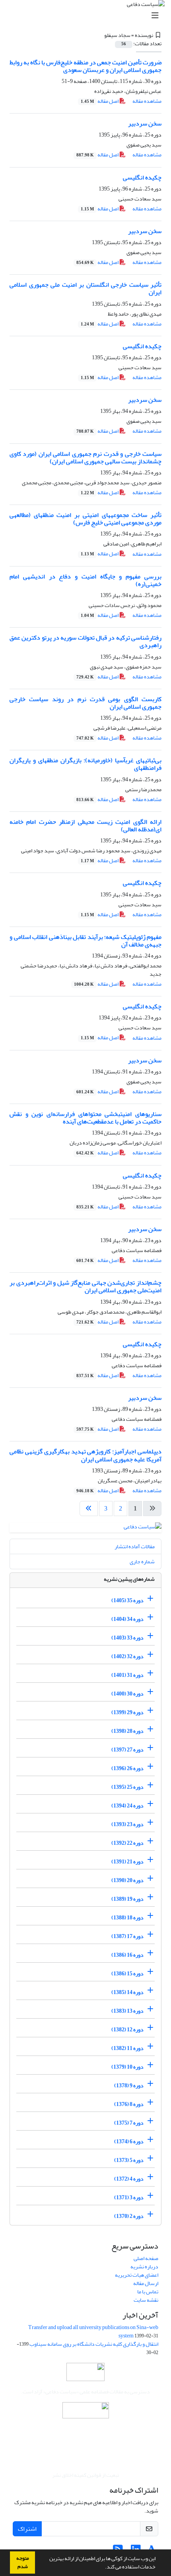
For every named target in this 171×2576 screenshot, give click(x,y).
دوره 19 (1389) (127, 1899)
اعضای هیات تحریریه (137, 2275)
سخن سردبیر (145, 123)
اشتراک (27, 2529)
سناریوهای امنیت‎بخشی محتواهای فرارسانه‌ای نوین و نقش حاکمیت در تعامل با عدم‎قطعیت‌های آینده (85, 1118)
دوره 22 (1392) (127, 1843)
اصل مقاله (100, 101)
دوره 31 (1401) (127, 1675)
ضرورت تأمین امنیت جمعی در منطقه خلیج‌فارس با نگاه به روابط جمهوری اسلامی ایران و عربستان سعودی (85, 66)
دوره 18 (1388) (127, 1918)
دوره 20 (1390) (127, 1880)
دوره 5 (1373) (129, 2160)
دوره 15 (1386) (127, 1974)
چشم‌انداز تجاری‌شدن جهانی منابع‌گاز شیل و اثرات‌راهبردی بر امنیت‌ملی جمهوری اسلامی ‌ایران (85, 1286)
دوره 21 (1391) (127, 1862)
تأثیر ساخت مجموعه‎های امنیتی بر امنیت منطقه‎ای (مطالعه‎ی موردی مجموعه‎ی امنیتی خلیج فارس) (85, 519)
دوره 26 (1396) (127, 1768)
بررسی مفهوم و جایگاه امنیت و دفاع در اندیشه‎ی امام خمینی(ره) (85, 580)
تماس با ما (148, 2292)
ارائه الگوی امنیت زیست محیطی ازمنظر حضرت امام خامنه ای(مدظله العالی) (85, 826)
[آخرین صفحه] (89, 1509)
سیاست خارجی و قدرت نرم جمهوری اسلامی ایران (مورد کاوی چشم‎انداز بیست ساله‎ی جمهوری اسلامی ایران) (85, 458)
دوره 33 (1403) (127, 1638)
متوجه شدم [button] (23, 2562)
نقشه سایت (146, 2300)
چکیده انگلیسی (142, 177)
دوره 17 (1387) (127, 1936)
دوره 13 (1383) (127, 2011)
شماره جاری (142, 1562)
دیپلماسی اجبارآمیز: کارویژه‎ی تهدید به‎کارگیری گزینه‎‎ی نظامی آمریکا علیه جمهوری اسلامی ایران (85, 1455)
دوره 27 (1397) (127, 1750)
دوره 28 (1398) (127, 1731)
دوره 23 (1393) (127, 1824)
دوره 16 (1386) (127, 1955)
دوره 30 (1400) (127, 1694)
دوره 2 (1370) (129, 2216)
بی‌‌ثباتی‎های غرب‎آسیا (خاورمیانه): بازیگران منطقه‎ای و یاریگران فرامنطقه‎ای (85, 764)
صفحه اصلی (146, 2258)
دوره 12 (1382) (127, 2030)
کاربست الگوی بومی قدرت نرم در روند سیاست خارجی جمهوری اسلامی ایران (85, 703)
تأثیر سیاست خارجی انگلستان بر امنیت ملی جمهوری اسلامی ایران (85, 288)
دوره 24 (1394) (127, 1806)
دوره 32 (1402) (127, 1656)
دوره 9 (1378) (129, 2086)
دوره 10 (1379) (127, 2067)
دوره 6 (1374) (129, 2142)
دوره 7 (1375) (129, 2123)
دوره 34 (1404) (127, 1619)
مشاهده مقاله (147, 101)
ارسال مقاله (146, 2283)
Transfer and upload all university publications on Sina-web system (93, 2331)
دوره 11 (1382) (127, 2048)
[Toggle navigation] (88, 16)
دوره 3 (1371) (129, 2197)
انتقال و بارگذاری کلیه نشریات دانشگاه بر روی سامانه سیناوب (94, 2344)
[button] (103, 2568)
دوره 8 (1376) (129, 2104)
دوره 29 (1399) (127, 1712)
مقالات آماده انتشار (135, 1546)
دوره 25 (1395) (127, 1787)
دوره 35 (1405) (127, 1600)
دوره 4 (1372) (129, 2179)
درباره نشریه (144, 2267)
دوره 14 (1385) (127, 1992)
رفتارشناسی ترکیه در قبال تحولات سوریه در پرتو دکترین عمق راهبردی (85, 641)
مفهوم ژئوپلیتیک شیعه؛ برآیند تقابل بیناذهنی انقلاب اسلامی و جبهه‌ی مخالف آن (85, 941)
